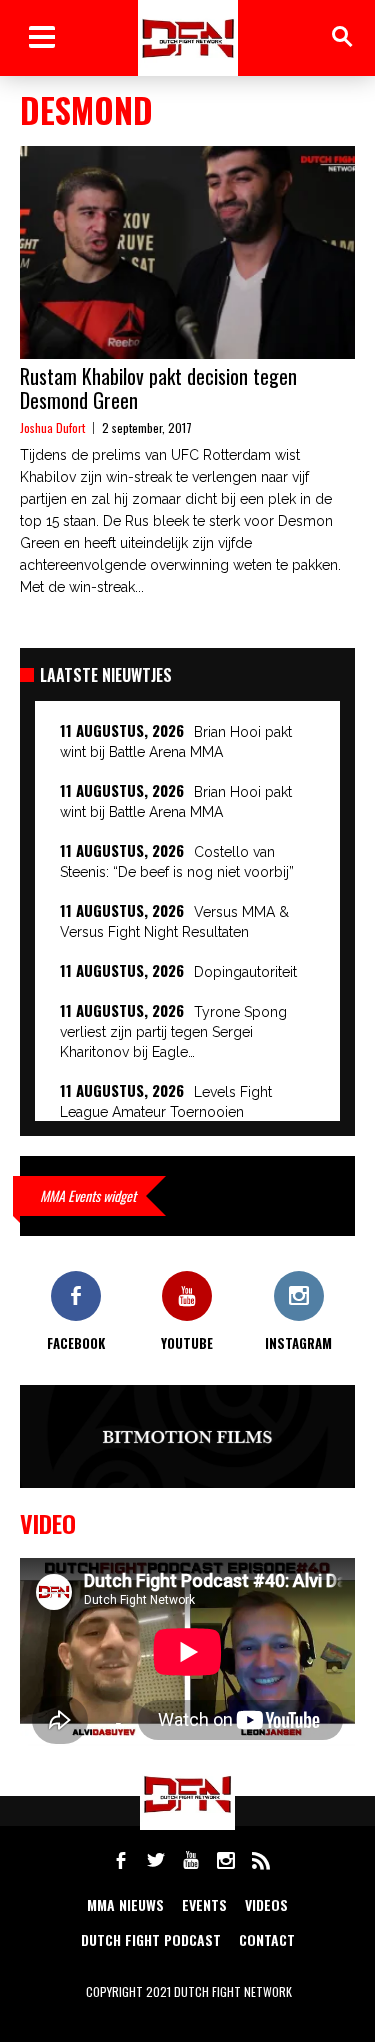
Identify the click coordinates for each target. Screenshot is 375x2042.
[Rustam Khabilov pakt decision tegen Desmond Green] (187, 253)
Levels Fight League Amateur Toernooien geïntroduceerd (166, 1112)
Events (204, 1904)
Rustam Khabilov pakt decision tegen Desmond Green (158, 388)
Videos (266, 1904)
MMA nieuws (125, 1904)
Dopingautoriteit (245, 972)
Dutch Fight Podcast (151, 1939)
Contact (267, 1939)
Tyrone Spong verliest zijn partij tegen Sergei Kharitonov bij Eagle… (173, 1032)
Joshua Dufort (52, 427)
